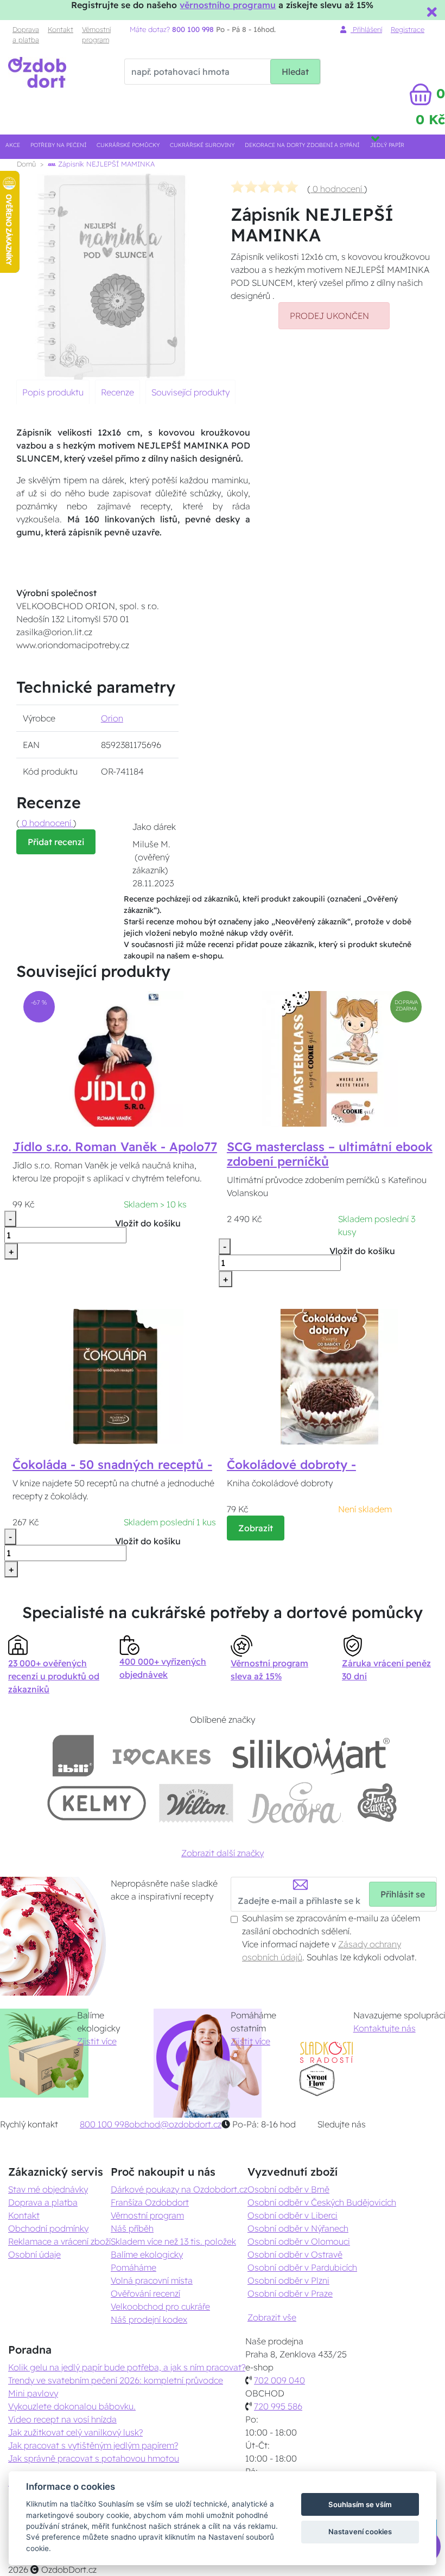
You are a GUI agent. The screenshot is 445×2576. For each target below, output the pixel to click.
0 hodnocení (337, 189)
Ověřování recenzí (145, 2293)
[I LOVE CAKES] (162, 1756)
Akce (13, 145)
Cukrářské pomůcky (128, 145)
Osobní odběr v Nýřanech (298, 2228)
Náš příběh (132, 2228)
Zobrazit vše (272, 2317)
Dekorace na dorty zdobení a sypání (302, 145)
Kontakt (61, 29)
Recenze (117, 392)
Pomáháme (133, 2267)
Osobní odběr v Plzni (288, 2280)
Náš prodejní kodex (149, 2319)
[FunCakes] (377, 1803)
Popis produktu (53, 392)
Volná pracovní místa (152, 2280)
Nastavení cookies (360, 2532)
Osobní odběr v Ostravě (295, 2254)
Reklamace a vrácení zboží (59, 2241)
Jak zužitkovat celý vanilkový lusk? (75, 2432)
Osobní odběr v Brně (288, 2189)
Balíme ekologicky (147, 2254)
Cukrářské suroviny (202, 145)
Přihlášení (366, 29)
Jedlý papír (387, 145)
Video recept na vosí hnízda (62, 2419)
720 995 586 (278, 2406)
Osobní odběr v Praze (290, 2293)
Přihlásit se (403, 1894)
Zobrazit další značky (223, 1853)
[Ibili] (73, 1756)
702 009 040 (279, 2380)
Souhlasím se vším (360, 2504)
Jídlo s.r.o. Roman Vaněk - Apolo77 (115, 1147)
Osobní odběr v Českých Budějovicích (322, 2202)
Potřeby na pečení (58, 145)
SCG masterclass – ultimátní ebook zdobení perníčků (330, 1154)
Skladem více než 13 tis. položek (173, 2241)
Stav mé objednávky (48, 2189)
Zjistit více (97, 2041)
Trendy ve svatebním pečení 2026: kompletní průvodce (116, 2380)
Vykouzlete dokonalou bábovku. (72, 2406)
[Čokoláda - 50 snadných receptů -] (116, 1376)
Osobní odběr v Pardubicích (302, 2267)
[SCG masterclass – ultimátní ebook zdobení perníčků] (330, 1058)
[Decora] (295, 1803)
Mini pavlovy (33, 2393)
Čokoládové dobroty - (291, 1465)
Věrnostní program (96, 34)
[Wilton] (196, 1803)
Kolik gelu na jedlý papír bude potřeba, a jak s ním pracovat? (127, 2367)
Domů (26, 164)
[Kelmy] (97, 1803)
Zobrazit (256, 1528)
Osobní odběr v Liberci (293, 2215)
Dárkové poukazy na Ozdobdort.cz (179, 2189)
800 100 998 (104, 2124)
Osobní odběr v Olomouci (299, 2241)
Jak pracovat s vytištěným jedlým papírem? (93, 2445)
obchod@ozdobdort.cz (175, 2124)
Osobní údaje (34, 2254)
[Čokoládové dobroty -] (330, 1376)
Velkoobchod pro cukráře (160, 2306)
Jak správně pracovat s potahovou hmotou (94, 2458)
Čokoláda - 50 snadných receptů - (112, 1465)
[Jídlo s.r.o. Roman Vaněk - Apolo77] (116, 1058)
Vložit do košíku (148, 1223)
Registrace (408, 29)
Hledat (295, 72)
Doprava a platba (26, 34)
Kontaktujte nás (384, 2028)
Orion (112, 718)
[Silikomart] (311, 1756)
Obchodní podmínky (48, 2228)
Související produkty (190, 392)
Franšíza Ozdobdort (150, 2202)
